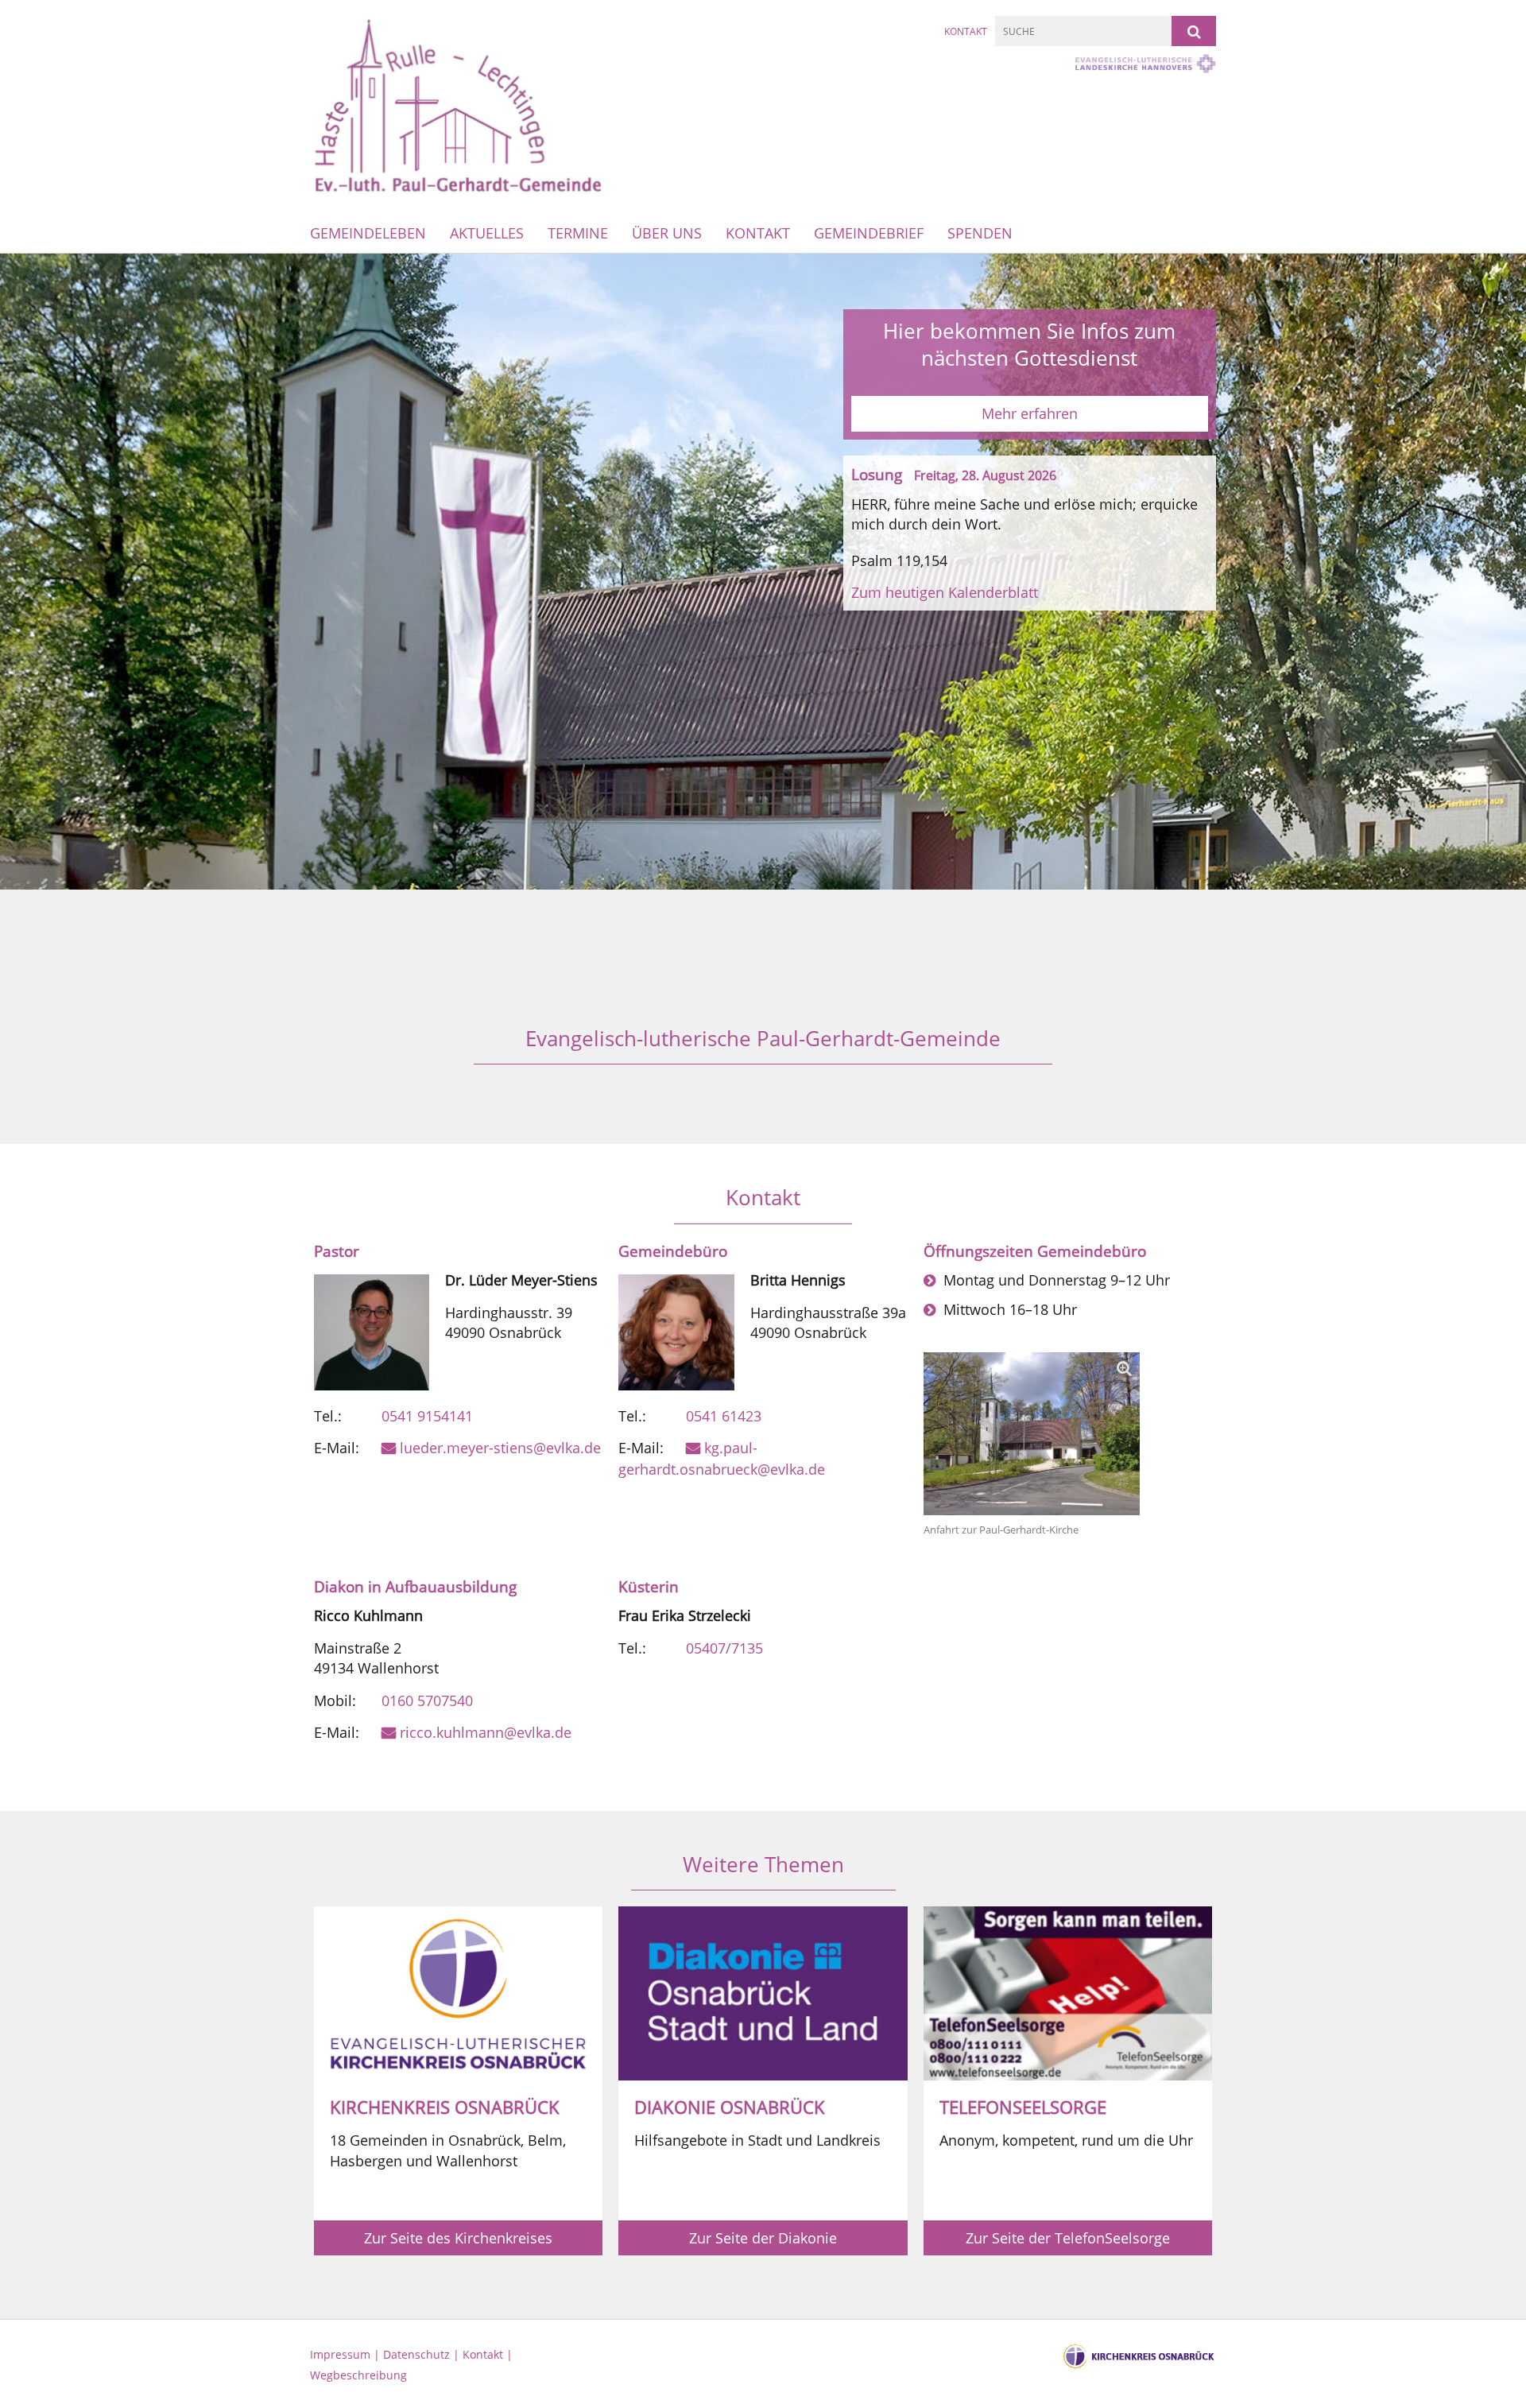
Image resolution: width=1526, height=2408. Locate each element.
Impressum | (347, 2354)
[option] (763, 572)
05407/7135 (724, 1648)
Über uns (667, 233)
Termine (578, 233)
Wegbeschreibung (358, 2375)
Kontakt (966, 31)
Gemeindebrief (869, 233)
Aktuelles (487, 233)
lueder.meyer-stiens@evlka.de (500, 1448)
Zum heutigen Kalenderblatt (945, 592)
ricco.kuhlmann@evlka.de (486, 1732)
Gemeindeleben (368, 233)
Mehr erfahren (1030, 413)
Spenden (980, 233)
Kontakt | (488, 2354)
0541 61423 (724, 1416)
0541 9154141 (427, 1416)
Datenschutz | (423, 2354)
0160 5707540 (427, 1700)
